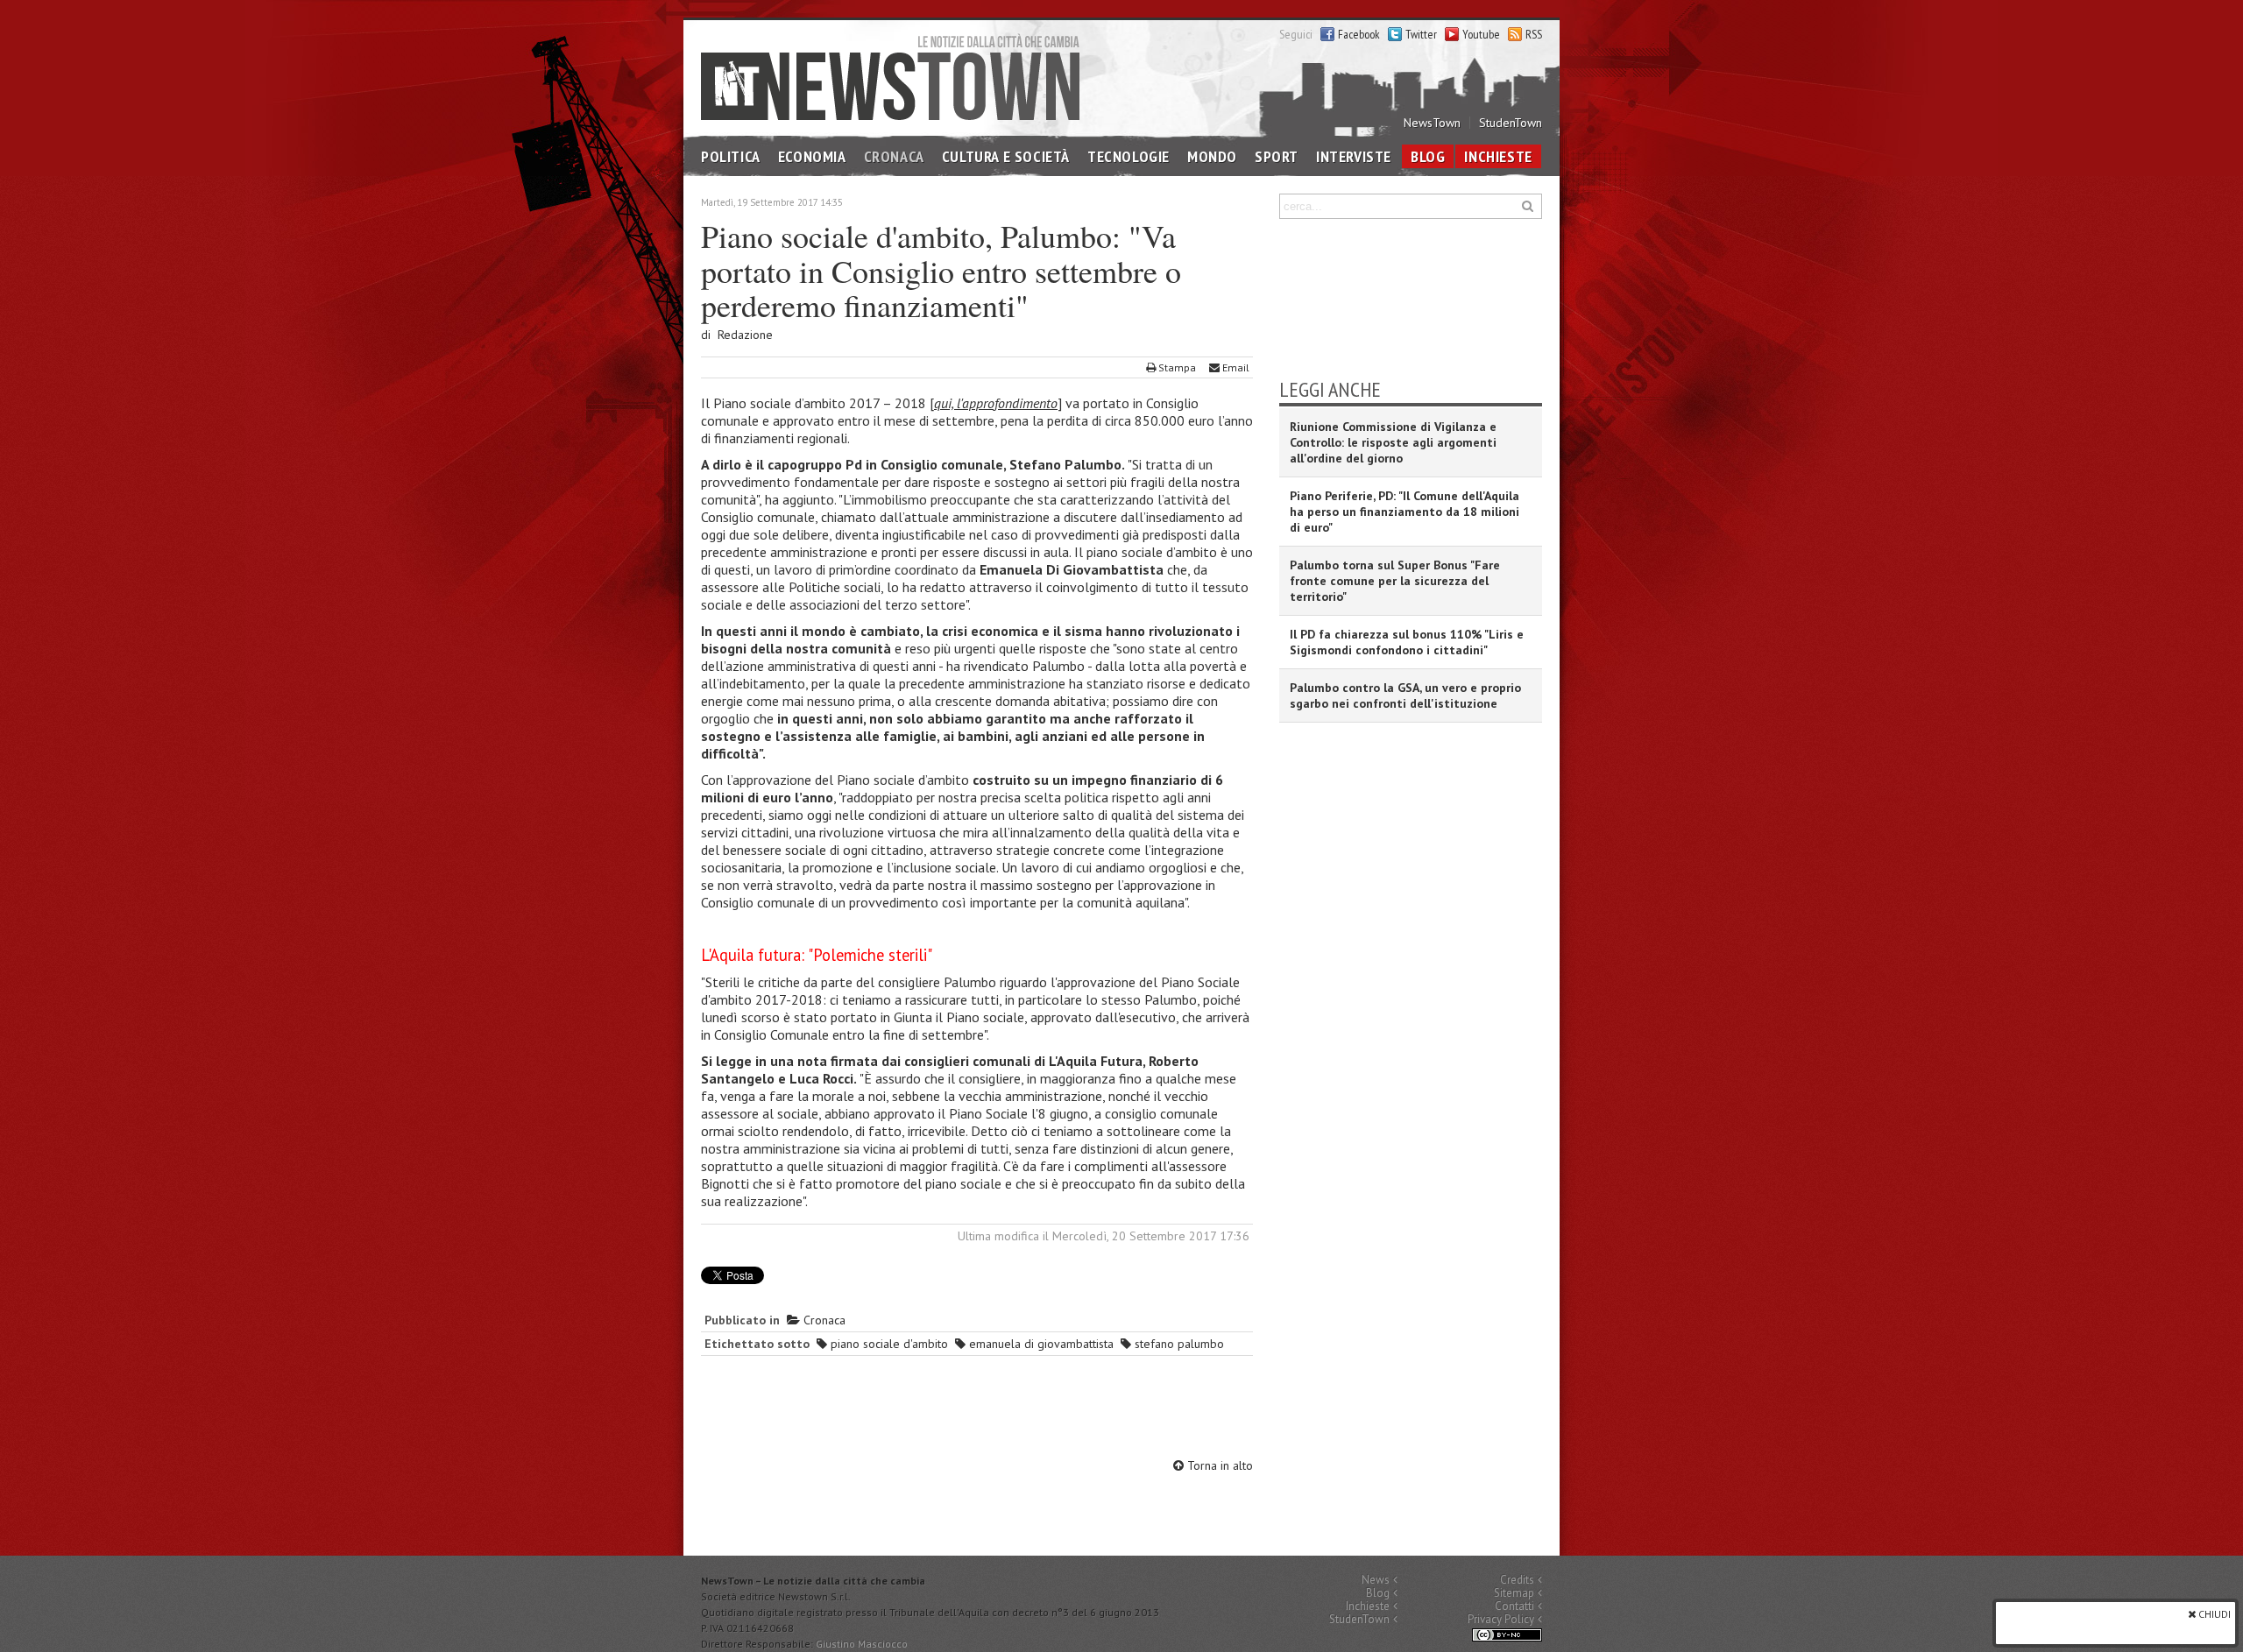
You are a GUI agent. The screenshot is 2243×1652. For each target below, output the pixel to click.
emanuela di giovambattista (1040, 1344)
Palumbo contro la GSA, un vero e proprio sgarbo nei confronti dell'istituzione (1405, 695)
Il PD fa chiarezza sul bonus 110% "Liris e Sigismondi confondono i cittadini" (1407, 642)
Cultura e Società (1006, 156)
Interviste (1354, 156)
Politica (731, 156)
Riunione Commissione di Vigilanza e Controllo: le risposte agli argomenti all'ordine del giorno (1393, 442)
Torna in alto (1218, 1465)
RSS (1534, 34)
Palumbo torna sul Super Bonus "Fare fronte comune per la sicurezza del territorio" (1395, 581)
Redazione (745, 335)
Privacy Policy (1501, 1619)
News (1376, 1580)
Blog (1428, 156)
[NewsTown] (890, 77)
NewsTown (1432, 123)
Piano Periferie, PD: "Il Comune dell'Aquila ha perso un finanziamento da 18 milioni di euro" (1405, 512)
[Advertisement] (977, 1409)
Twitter (1421, 34)
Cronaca (894, 156)
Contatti (1514, 1606)
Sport (1277, 156)
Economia (812, 156)
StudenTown (1511, 123)
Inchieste (1498, 156)
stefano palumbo (1178, 1344)
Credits (1517, 1580)
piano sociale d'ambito (888, 1344)
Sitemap (1514, 1593)
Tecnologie (1129, 156)
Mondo (1212, 156)
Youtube (1481, 34)
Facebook (1359, 34)
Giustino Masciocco (862, 1644)
